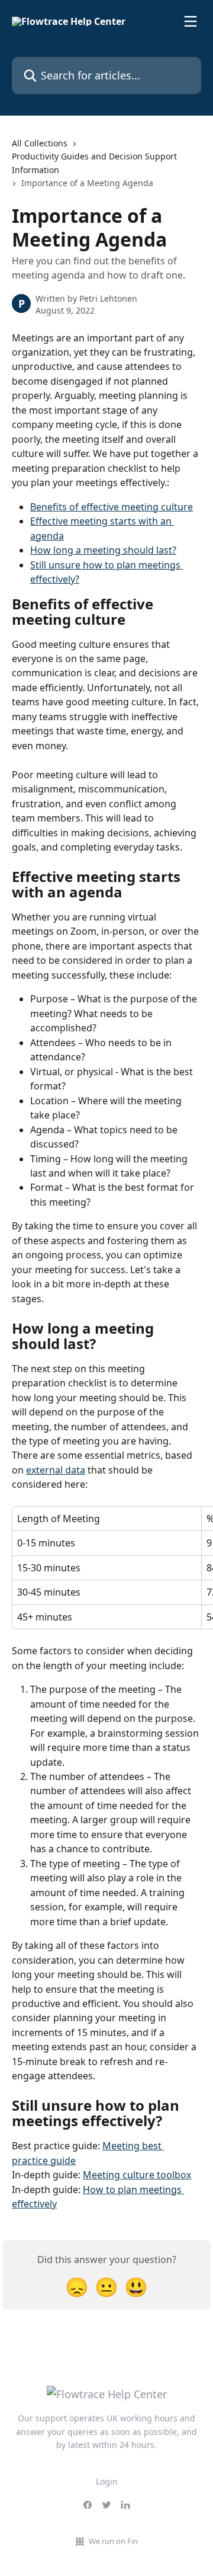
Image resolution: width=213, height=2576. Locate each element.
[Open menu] (191, 21)
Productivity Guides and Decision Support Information (94, 163)
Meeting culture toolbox (137, 2175)
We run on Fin (113, 2541)
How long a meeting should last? (103, 550)
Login (107, 2481)
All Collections (40, 143)
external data (56, 1470)
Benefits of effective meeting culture (112, 507)
